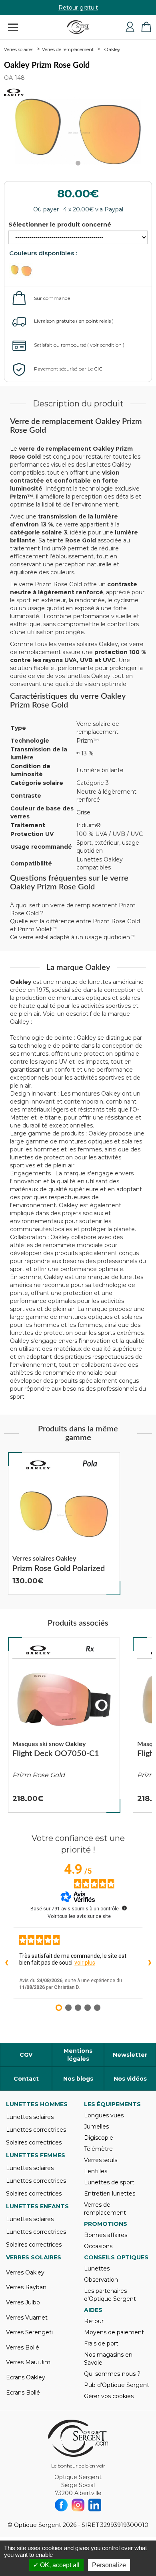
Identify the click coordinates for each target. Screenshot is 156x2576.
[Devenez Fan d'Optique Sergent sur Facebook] (61, 2505)
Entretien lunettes (110, 2194)
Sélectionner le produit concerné (60, 225)
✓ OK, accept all (56, 2565)
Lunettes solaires (30, 2117)
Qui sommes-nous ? (112, 2374)
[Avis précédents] (6, 1963)
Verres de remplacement (68, 49)
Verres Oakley (25, 2272)
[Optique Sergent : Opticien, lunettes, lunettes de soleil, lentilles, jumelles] (78, 27)
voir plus (85, 1963)
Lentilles (96, 2171)
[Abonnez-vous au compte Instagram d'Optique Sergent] (78, 2505)
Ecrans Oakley (26, 2377)
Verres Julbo (23, 2302)
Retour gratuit (78, 8)
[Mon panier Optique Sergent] (146, 27)
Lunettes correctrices (36, 2130)
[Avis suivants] (150, 1963)
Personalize (109, 2565)
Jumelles (96, 2127)
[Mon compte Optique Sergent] (130, 27)
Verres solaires (19, 49)
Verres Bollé (23, 2347)
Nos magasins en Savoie (108, 2359)
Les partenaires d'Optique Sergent (110, 2295)
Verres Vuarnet (27, 2318)
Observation (101, 2280)
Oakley (112, 49)
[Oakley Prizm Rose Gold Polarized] (64, 1524)
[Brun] (26, 271)
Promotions (106, 2224)
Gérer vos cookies (109, 2396)
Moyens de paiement (114, 2332)
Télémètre (98, 2149)
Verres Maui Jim (28, 2362)
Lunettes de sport (109, 2182)
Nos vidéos (130, 2079)
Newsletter (130, 2055)
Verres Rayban (26, 2287)
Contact (26, 2079)
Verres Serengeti (29, 2332)
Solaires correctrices (34, 2142)
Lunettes (97, 2269)
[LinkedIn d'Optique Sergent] (95, 2505)
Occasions (98, 2246)
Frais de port (101, 2343)
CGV (26, 2055)
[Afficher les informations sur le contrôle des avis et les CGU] (124, 1908)
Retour (94, 2321)
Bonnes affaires (106, 2235)
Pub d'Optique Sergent (117, 2385)
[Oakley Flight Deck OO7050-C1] (64, 1725)
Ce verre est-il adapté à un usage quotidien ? (72, 937)
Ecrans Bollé (23, 2393)
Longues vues (104, 2115)
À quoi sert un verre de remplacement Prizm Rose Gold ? (73, 909)
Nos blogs (78, 2079)
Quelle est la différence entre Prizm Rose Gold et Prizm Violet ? (75, 925)
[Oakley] (38, 1465)
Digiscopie (99, 2138)
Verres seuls (101, 2160)
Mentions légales (78, 2055)
